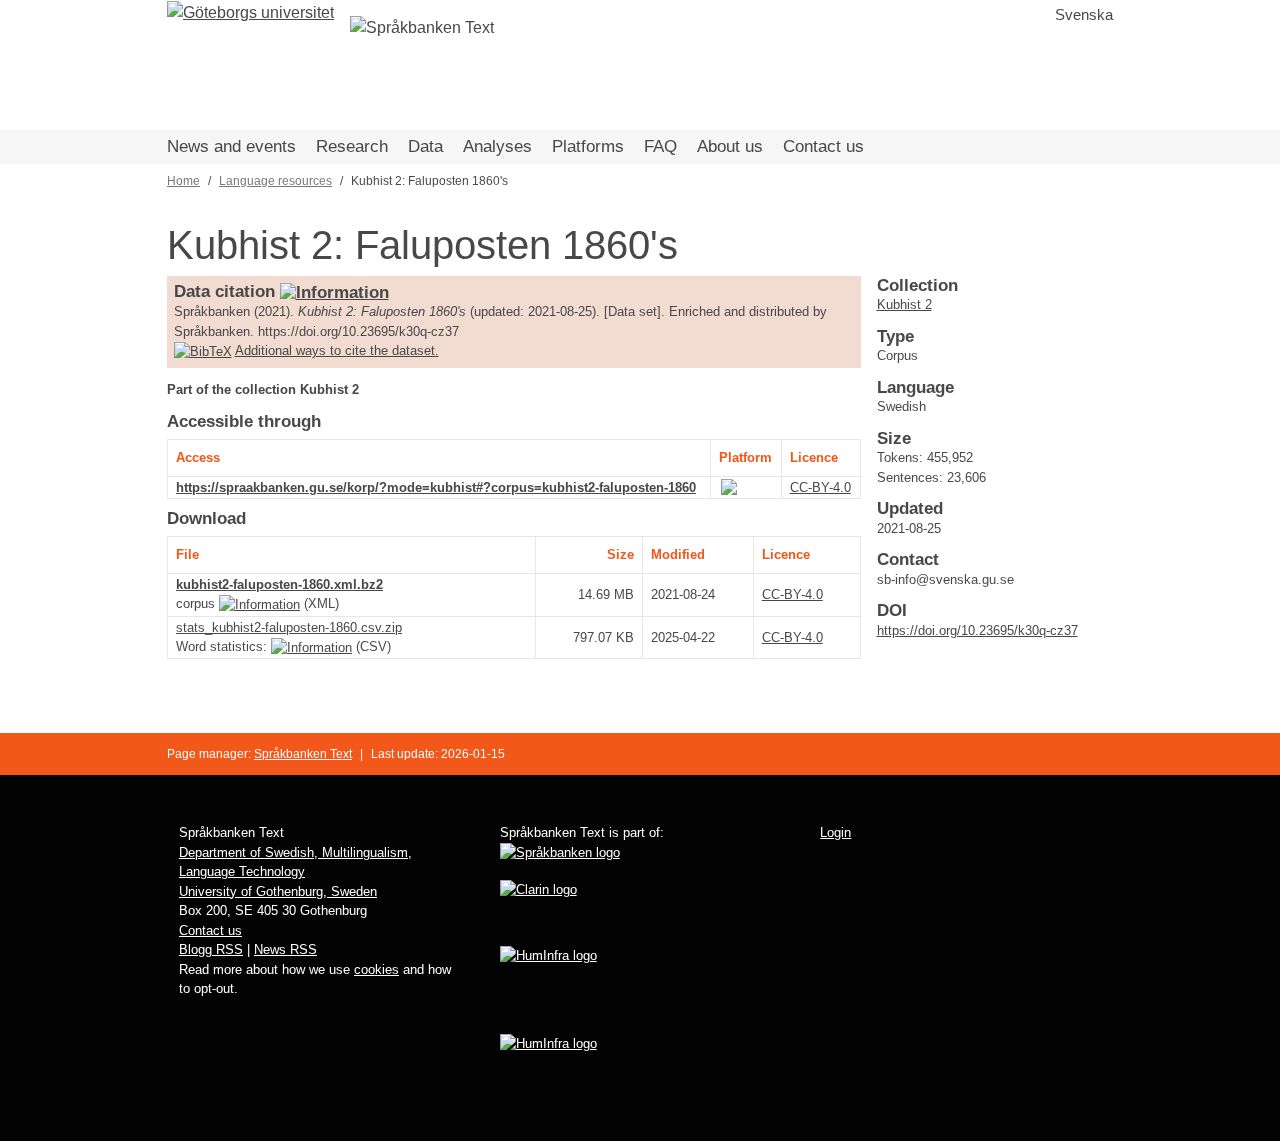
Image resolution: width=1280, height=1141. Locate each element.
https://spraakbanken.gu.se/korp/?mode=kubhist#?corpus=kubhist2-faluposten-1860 (436, 487)
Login (835, 832)
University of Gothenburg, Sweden (278, 891)
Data (425, 146)
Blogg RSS (211, 949)
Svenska (1084, 14)
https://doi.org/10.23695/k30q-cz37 (977, 630)
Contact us (823, 146)
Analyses (497, 146)
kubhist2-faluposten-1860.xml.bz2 (279, 584)
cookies (376, 969)
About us (730, 146)
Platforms (588, 146)
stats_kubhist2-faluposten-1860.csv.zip (289, 627)
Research (352, 146)
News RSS (285, 949)
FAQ (660, 146)
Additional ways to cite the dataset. (337, 350)
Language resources (275, 181)
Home (183, 181)
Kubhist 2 (904, 304)
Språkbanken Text (303, 754)
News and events (231, 146)
